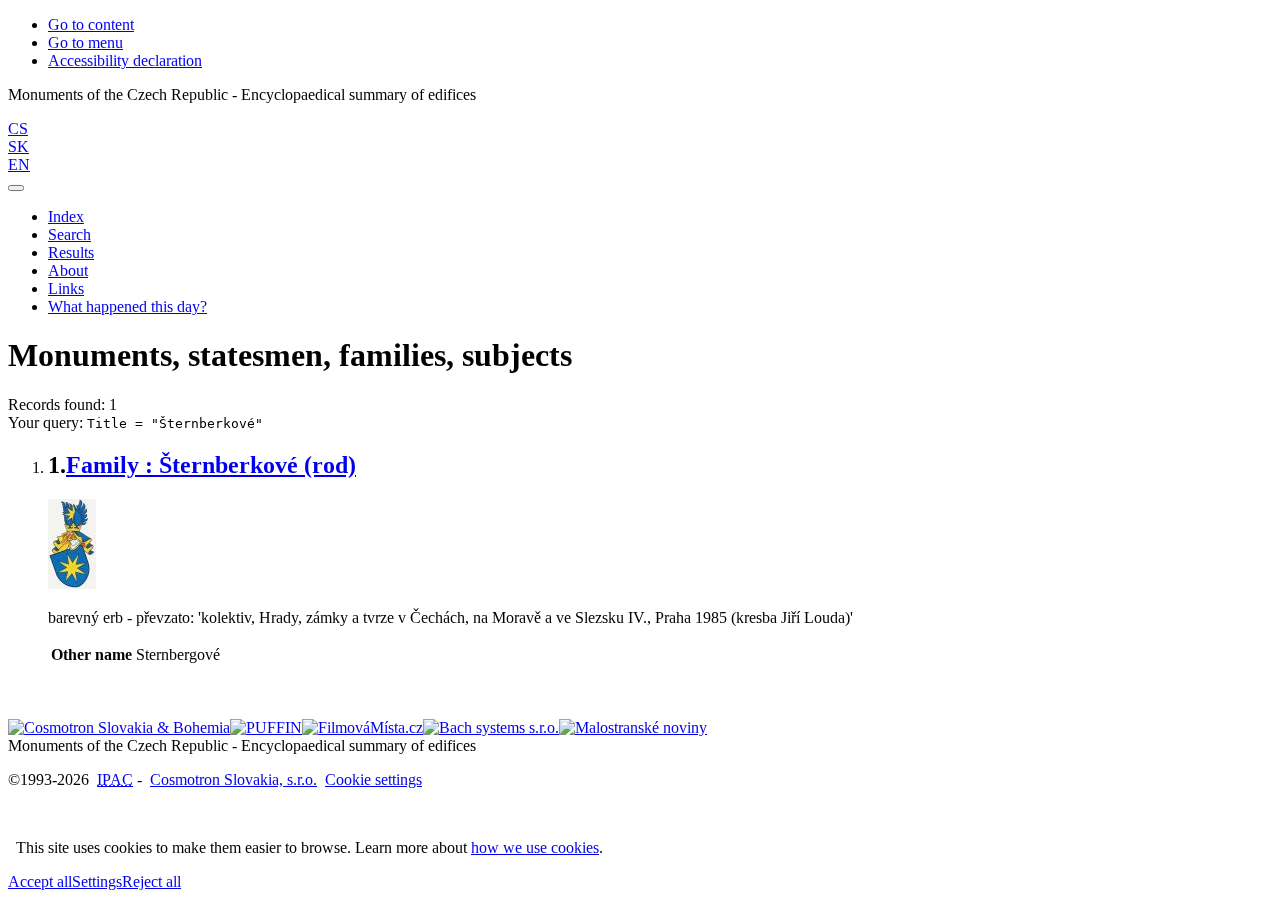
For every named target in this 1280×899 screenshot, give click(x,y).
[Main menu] (16, 188)
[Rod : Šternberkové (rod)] (72, 583)
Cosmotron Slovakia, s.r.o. (233, 779)
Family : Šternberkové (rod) (211, 465)
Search (69, 234)
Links (66, 288)
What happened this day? (127, 306)
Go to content (91, 24)
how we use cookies (535, 847)
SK (18, 146)
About (68, 270)
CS (18, 128)
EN (19, 164)
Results (71, 252)
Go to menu (85, 42)
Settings (97, 881)
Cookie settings (373, 779)
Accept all (40, 881)
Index (66, 216)
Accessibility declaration (125, 60)
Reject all (151, 881)
